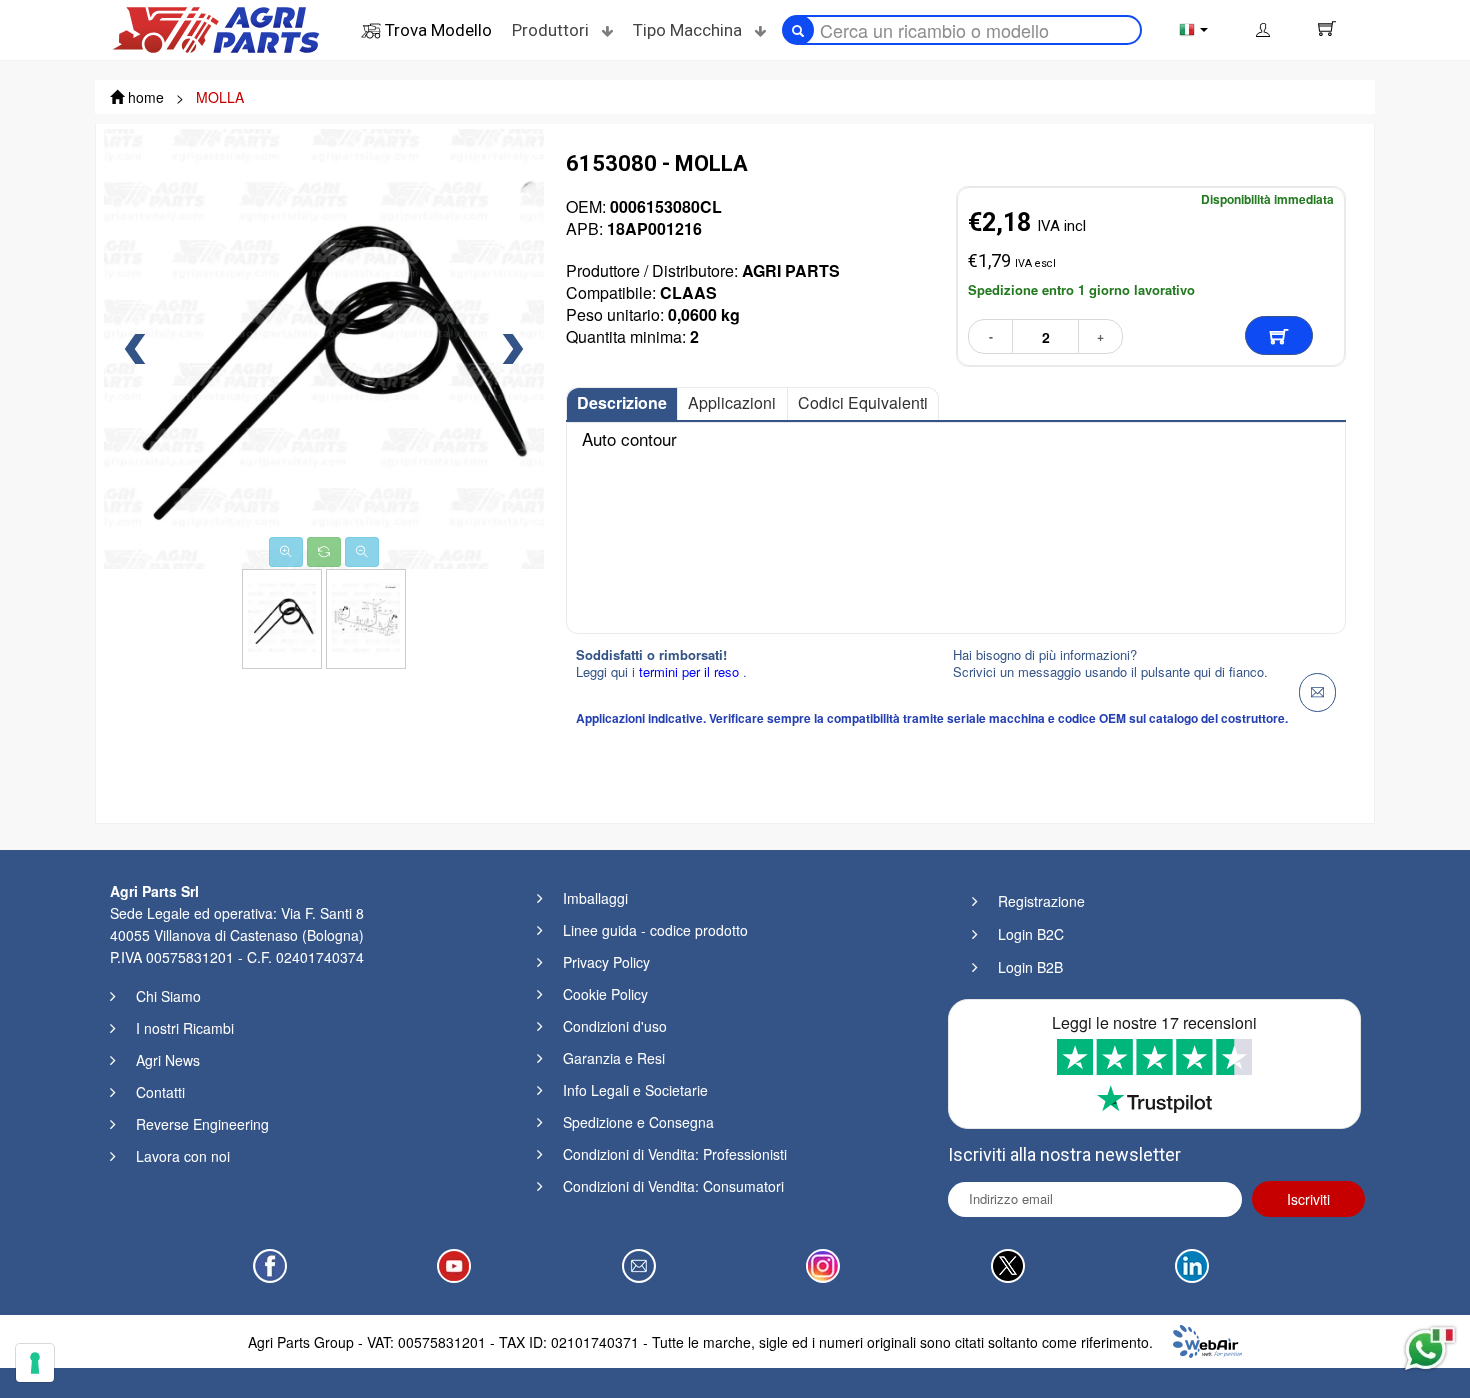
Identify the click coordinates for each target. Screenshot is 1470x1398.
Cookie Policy (605, 994)
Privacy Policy (606, 962)
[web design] (1207, 1339)
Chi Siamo (168, 996)
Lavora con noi (183, 1156)
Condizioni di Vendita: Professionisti (675, 1154)
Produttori (552, 30)
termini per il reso (691, 671)
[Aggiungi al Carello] (1279, 335)
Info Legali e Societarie (635, 1090)
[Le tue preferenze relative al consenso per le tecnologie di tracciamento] (35, 1363)
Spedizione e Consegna (638, 1122)
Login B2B (1030, 967)
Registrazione (1041, 901)
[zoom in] (286, 552)
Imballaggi (595, 898)
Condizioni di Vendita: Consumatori (673, 1186)
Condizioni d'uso (615, 1026)
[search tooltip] (798, 30)
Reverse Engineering (202, 1124)
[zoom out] (362, 552)
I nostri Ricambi (185, 1028)
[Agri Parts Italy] (216, 28)
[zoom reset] (324, 552)
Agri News (168, 1060)
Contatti (160, 1092)
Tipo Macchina (689, 30)
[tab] (622, 404)
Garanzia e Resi (614, 1058)
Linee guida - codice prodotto (655, 930)
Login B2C (1031, 934)
